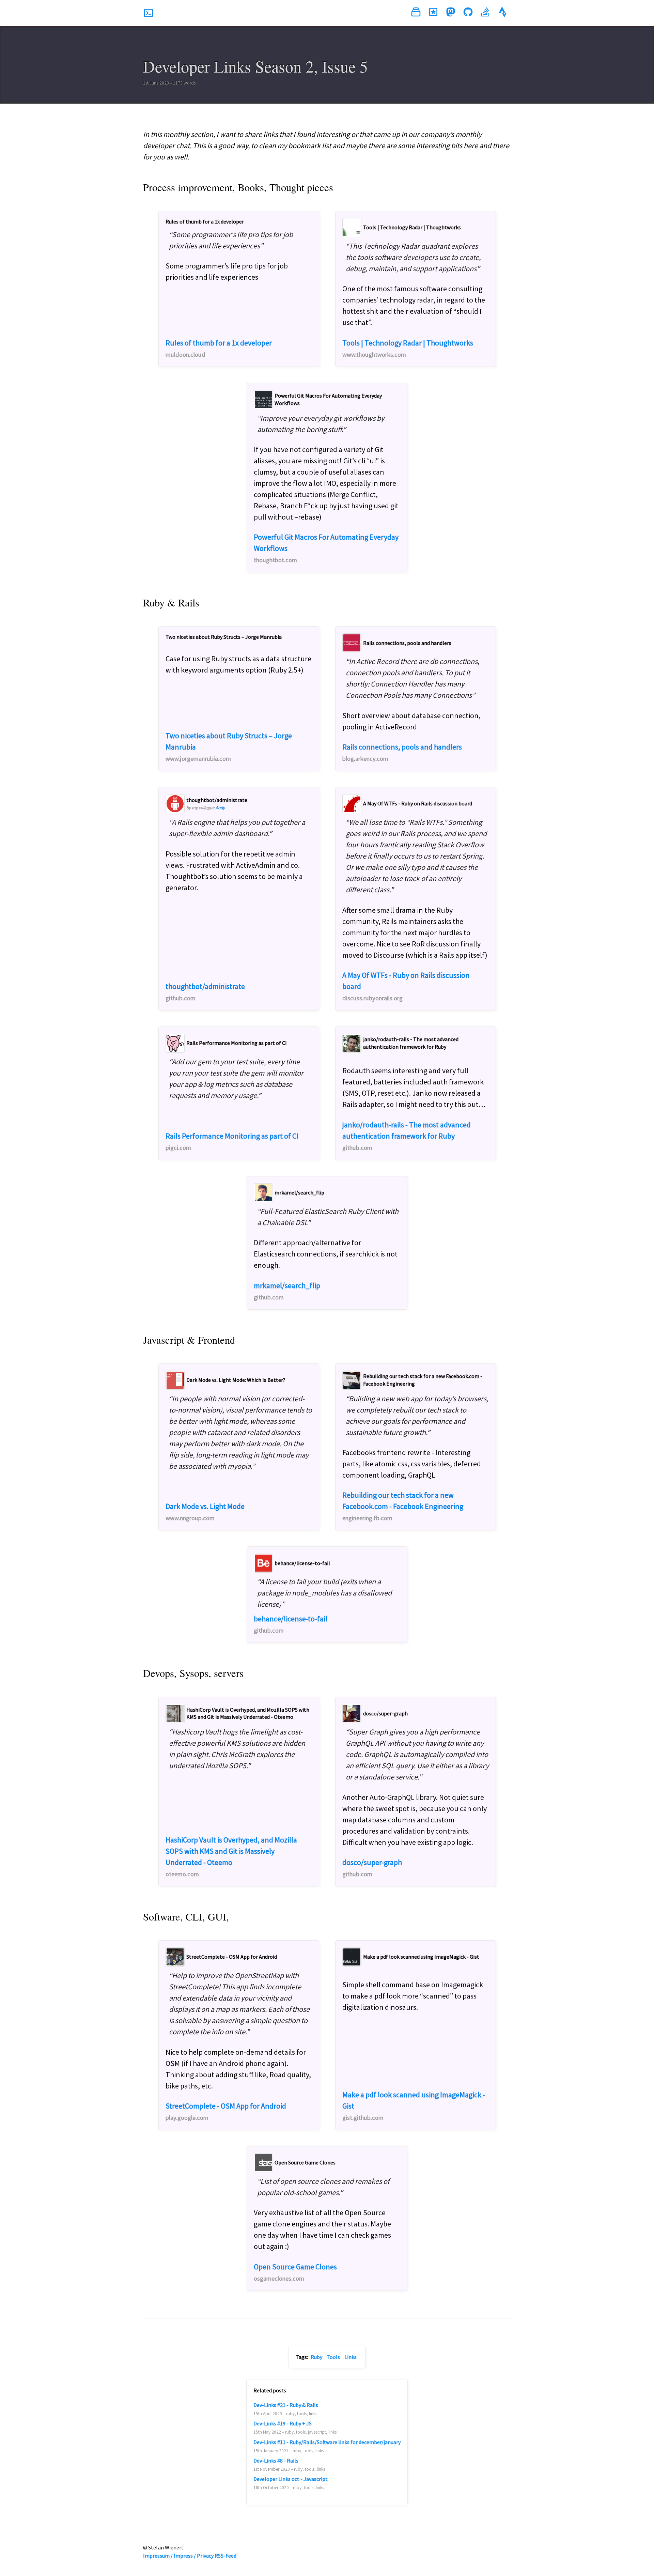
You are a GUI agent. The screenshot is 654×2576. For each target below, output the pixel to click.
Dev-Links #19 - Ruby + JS (283, 2423)
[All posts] (416, 13)
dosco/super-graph (372, 1868)
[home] (149, 13)
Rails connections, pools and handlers (402, 752)
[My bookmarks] (433, 13)
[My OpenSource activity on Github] (468, 13)
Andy (220, 808)
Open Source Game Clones (295, 2272)
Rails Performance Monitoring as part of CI (232, 1141)
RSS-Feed (225, 2556)
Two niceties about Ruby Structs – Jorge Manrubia (229, 747)
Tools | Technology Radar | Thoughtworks (408, 348)
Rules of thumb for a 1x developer (219, 348)
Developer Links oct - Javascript (291, 2479)
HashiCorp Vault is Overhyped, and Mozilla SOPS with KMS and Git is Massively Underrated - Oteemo (231, 1856)
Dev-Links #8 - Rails (276, 2461)
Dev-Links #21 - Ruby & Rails (286, 2405)
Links (351, 2357)
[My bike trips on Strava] (503, 13)
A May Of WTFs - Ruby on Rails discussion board (406, 986)
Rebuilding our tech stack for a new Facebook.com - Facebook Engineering (403, 1506)
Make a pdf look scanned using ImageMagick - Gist (414, 2106)
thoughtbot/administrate (205, 992)
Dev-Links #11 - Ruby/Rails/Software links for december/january (327, 2442)
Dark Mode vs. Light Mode (205, 1512)
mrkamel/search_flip (287, 1291)
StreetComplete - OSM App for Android (226, 2111)
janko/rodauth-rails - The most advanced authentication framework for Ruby (407, 1136)
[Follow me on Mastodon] (451, 13)
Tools (333, 2357)
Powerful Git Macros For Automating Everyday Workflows (326, 548)
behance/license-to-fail (291, 1624)
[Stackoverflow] (485, 13)
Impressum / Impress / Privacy (178, 2556)
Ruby (316, 2357)
